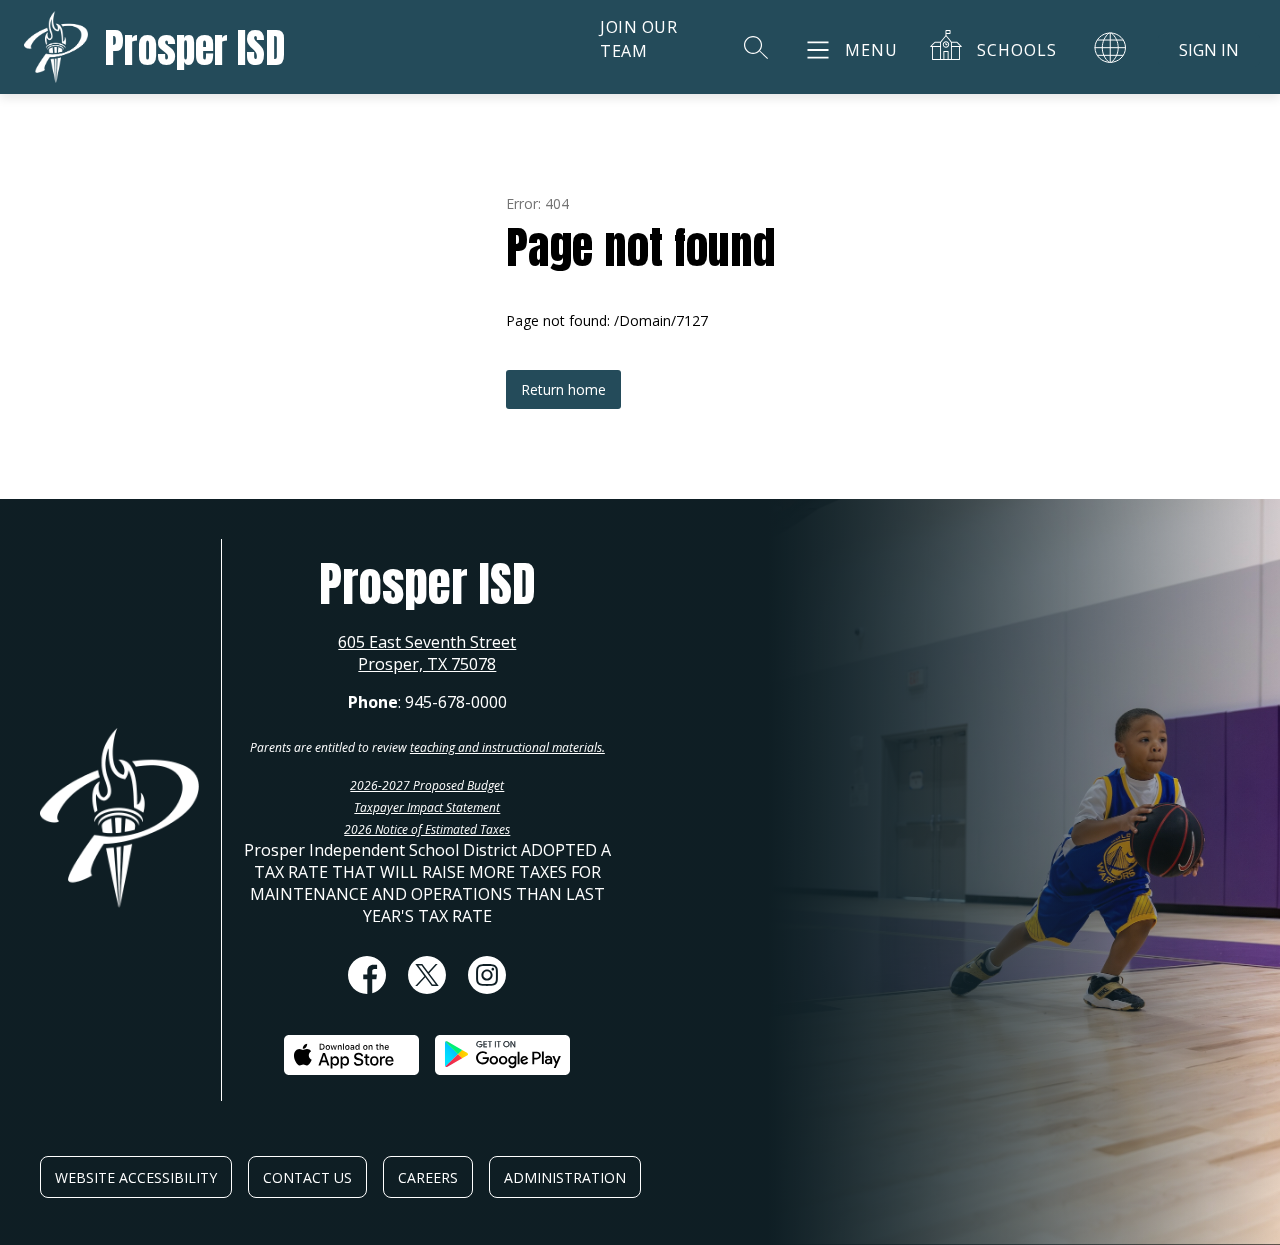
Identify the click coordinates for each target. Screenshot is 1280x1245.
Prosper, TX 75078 (427, 664)
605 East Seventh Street (427, 642)
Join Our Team (638, 39)
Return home (563, 389)
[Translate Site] (1110, 47)
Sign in (1209, 50)
